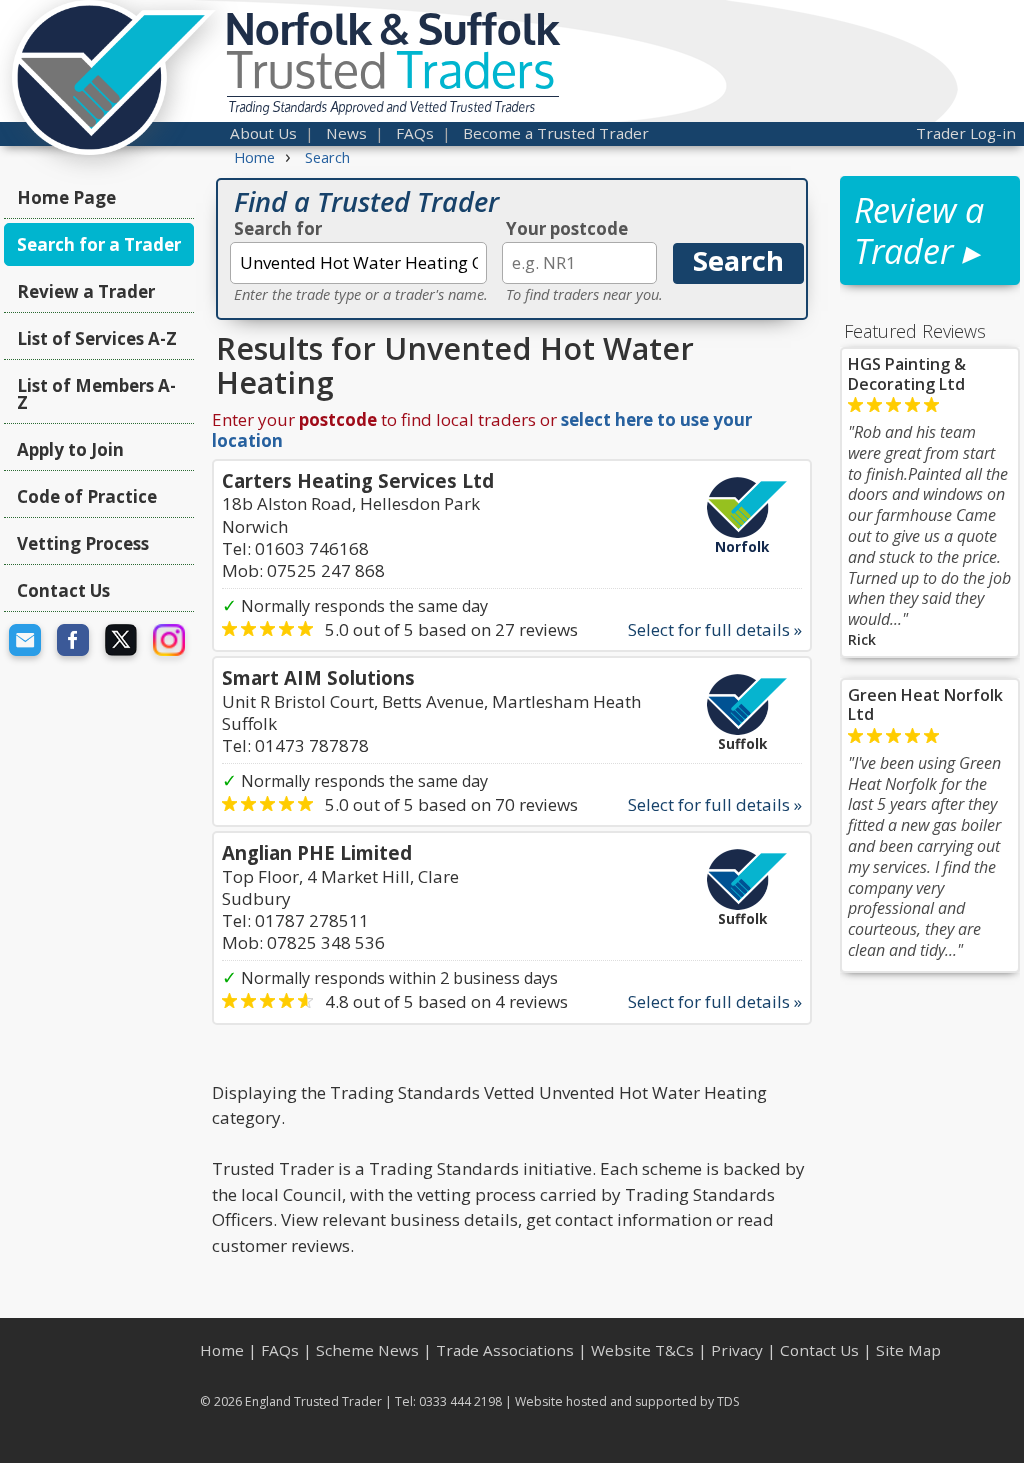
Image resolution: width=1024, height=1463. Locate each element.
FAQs (415, 133)
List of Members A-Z (96, 394)
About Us (263, 133)
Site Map (908, 1350)
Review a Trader (86, 291)
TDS (728, 1401)
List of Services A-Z (97, 338)
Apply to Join (70, 449)
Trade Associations (505, 1350)
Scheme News (367, 1350)
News (346, 133)
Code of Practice (87, 496)
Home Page (66, 197)
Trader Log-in (966, 133)
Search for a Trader (99, 244)
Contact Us (63, 590)
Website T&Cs (642, 1350)
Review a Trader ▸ (919, 230)
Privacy (737, 1350)
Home (222, 1350)
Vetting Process (83, 543)
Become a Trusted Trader (556, 133)
